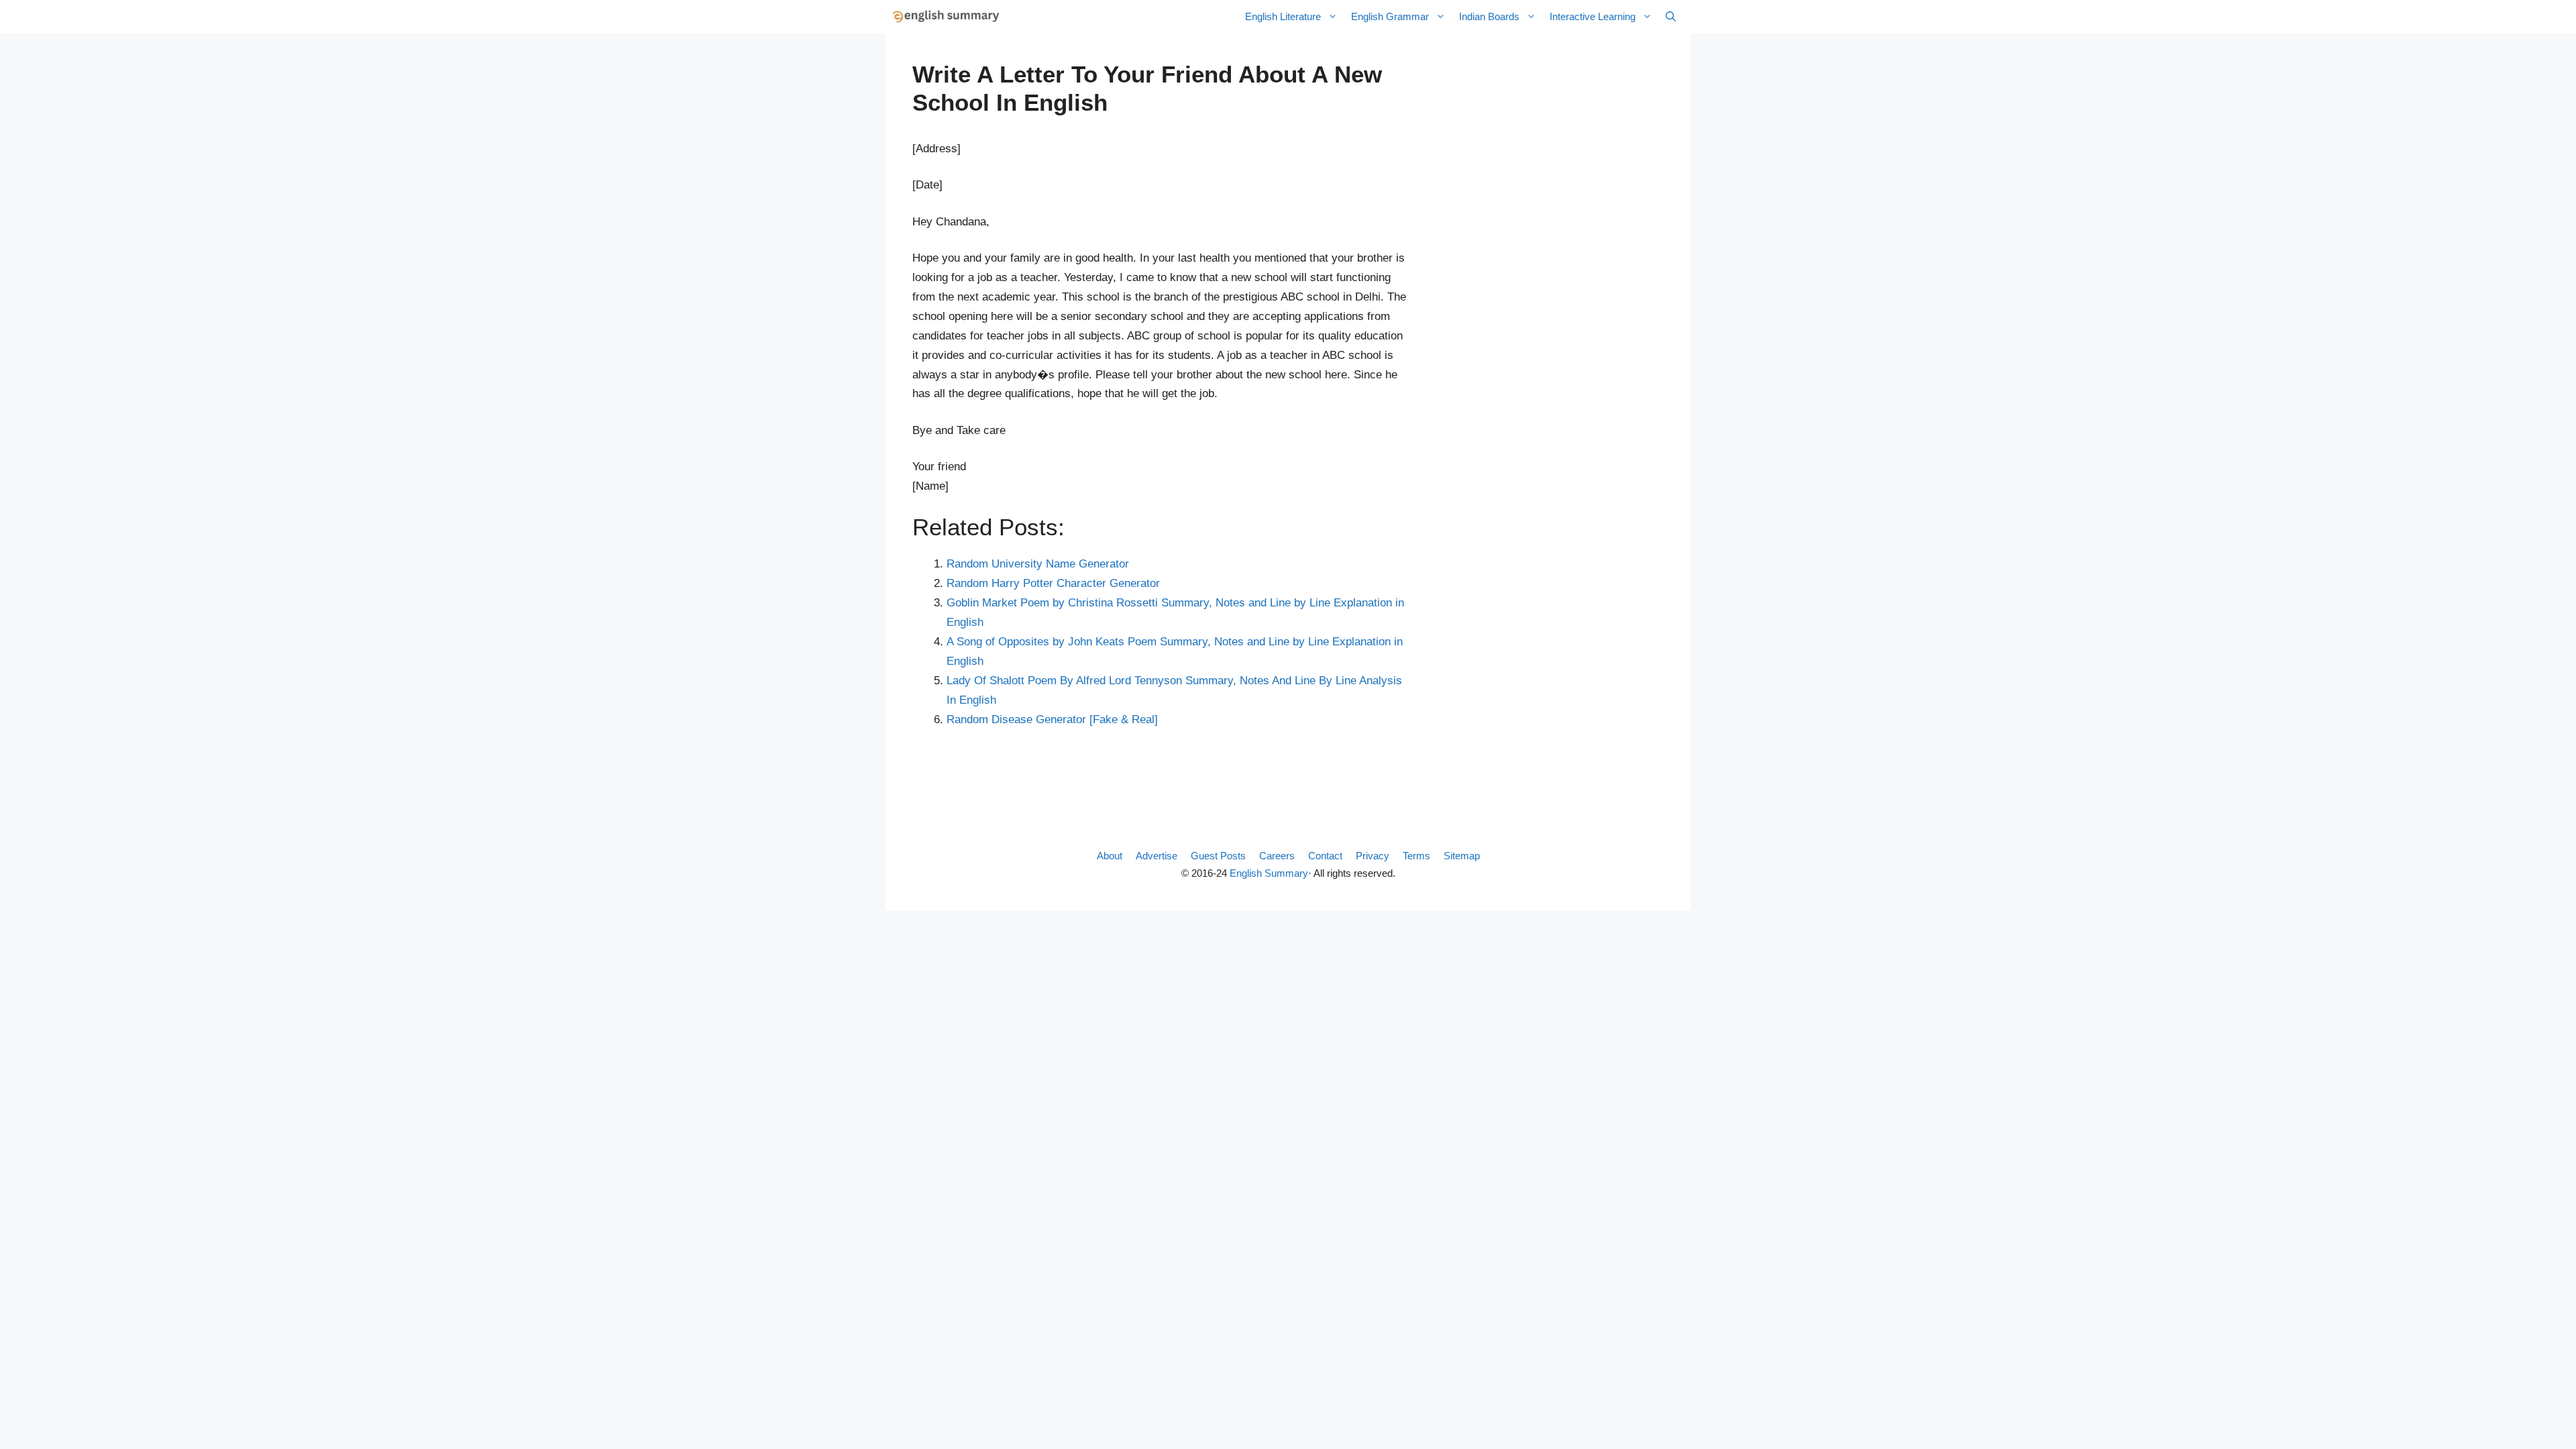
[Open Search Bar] (1671, 17)
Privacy (1373, 856)
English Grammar (1390, 16)
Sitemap (1462, 856)
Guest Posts (1218, 856)
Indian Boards (1489, 16)
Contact (1325, 856)
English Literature (1283, 16)
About (1110, 856)
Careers (1277, 856)
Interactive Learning (1593, 16)
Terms (1416, 856)
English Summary (1269, 873)
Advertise (1157, 856)
